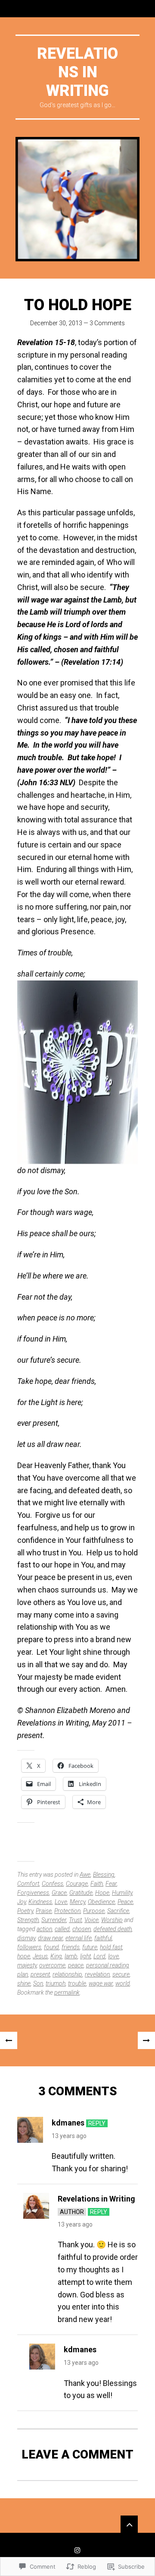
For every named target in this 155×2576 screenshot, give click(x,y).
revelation (97, 1974)
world (123, 1983)
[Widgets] (129, 2524)
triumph (56, 1983)
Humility (122, 1893)
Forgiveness (33, 1893)
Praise (44, 1911)
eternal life (79, 1938)
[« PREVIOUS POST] (9, 2040)
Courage (77, 1884)
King (56, 1956)
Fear (111, 1884)
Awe (85, 1875)
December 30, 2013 (56, 323)
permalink (67, 1992)
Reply (97, 2123)
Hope (102, 1893)
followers (29, 1947)
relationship (67, 1974)
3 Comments (107, 323)
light (85, 1956)
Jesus (40, 1956)
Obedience (101, 1902)
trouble (77, 1983)
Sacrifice (118, 1911)
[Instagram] (77, 2550)
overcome (52, 1965)
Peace (125, 1902)
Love (61, 1902)
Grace (59, 1893)
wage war (101, 1983)
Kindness (40, 1902)
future (90, 1947)
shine (24, 1983)
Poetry (25, 1911)
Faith (97, 1884)
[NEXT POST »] (146, 2040)
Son (38, 1983)
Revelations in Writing (96, 2199)
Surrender (54, 1920)
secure (121, 1974)
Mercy (77, 1902)
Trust (75, 1920)
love (113, 1956)
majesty (27, 1965)
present (40, 1974)
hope (24, 1956)
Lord (99, 1956)
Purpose (94, 1911)
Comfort (28, 1884)
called (62, 1929)
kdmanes (68, 2123)
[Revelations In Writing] (77, 199)
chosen (82, 1929)
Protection (67, 1911)
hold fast (111, 1947)
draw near (50, 1938)
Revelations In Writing (77, 72)
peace (76, 1965)
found (51, 1947)
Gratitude (81, 1893)
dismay (26, 1938)
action (44, 1929)
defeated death (113, 1929)
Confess (53, 1884)
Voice (91, 1920)
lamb (71, 1956)
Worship (112, 1920)
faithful (103, 1938)
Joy (22, 1902)
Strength (28, 1920)
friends (71, 1947)
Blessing (104, 1875)
